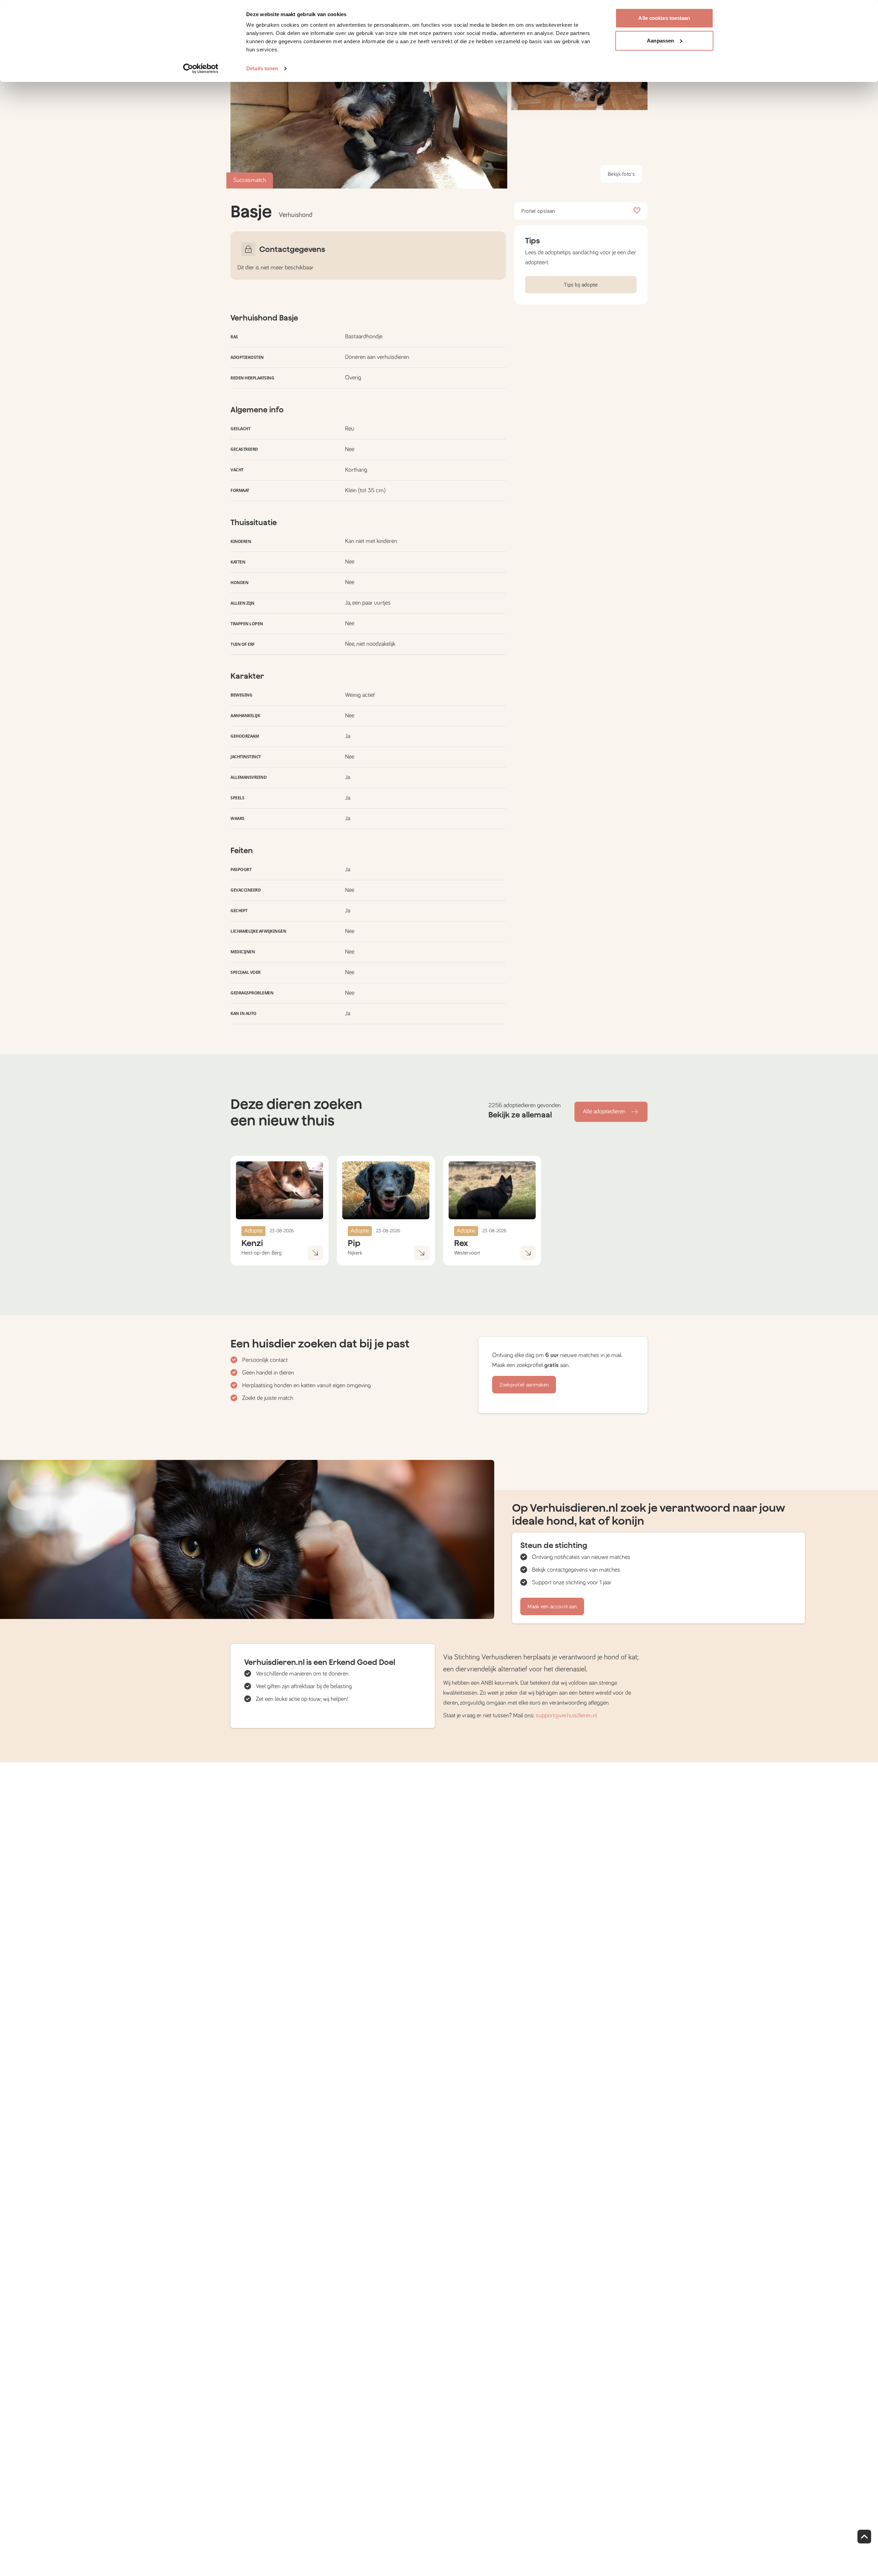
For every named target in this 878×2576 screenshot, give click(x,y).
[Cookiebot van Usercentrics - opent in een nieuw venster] (201, 69)
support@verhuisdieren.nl (566, 1716)
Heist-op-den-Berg (262, 1253)
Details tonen (262, 68)
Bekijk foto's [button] (621, 174)
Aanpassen (660, 41)
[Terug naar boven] (864, 2537)
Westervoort (467, 1253)
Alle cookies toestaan (664, 18)
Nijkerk (355, 1253)
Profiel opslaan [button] (538, 211)
